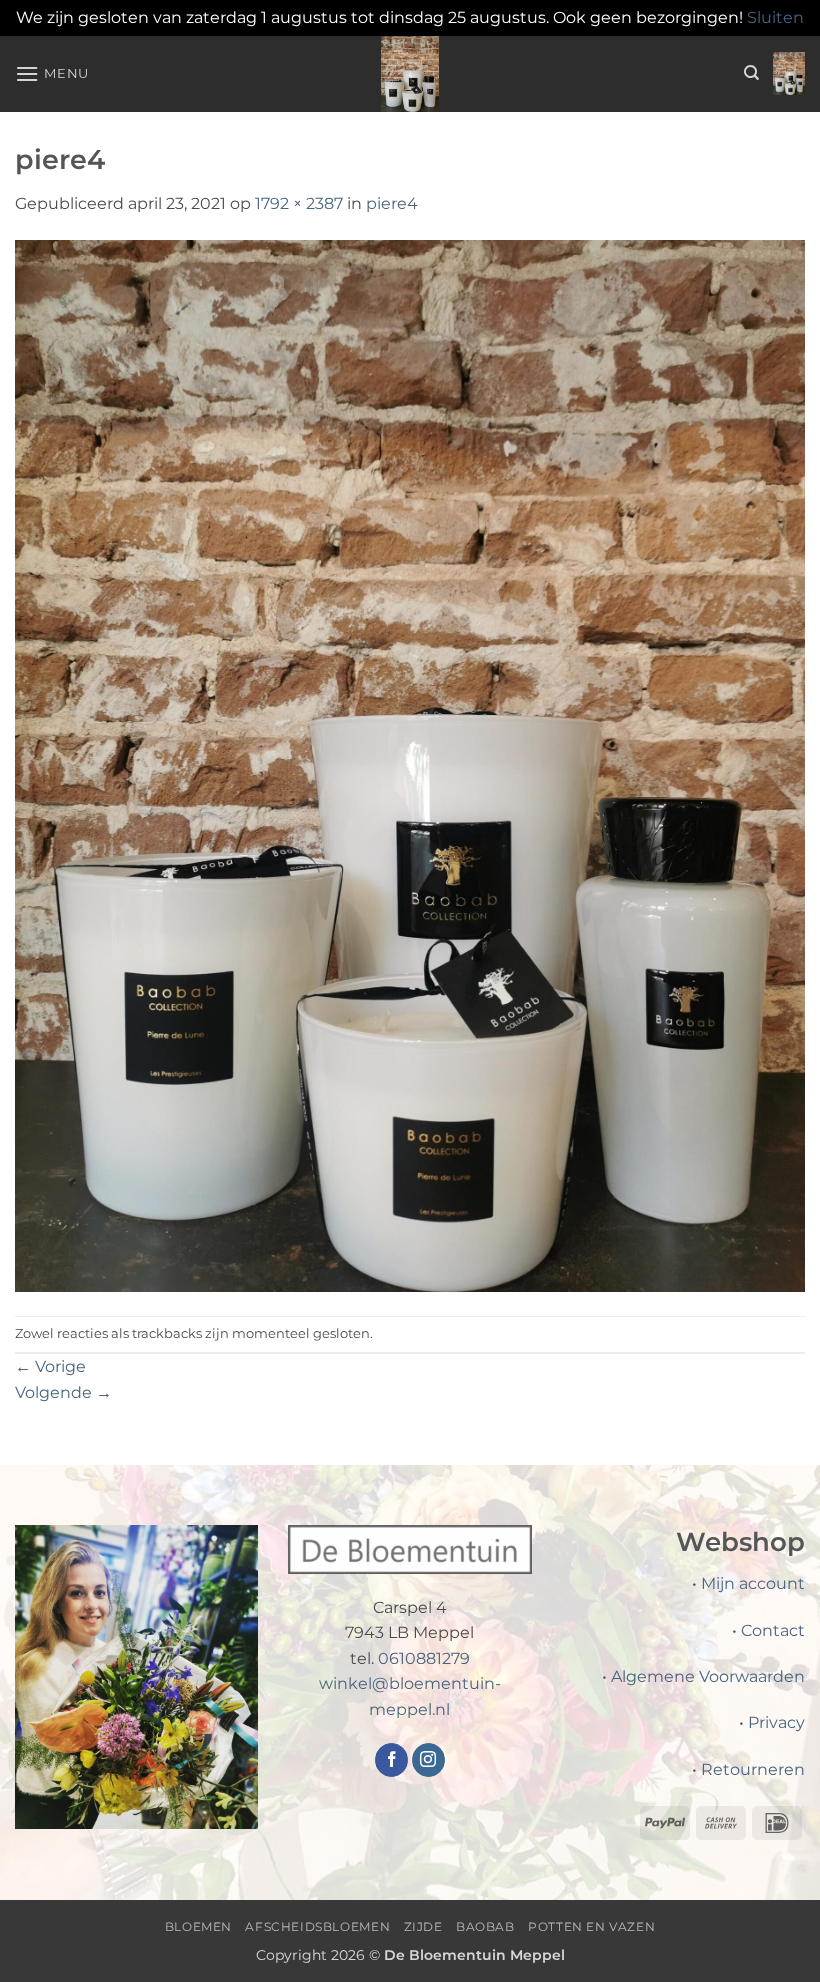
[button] (52, 73)
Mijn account (753, 1583)
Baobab (485, 1926)
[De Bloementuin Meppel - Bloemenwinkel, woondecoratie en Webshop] (410, 74)
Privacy (776, 1722)
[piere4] (410, 765)
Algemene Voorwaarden (708, 1676)
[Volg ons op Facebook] (391, 1760)
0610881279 (424, 1658)
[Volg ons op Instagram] (428, 1760)
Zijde (423, 1926)
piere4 (392, 203)
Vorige (50, 1366)
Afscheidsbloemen (317, 1926)
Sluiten (775, 17)
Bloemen (198, 1926)
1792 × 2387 (299, 203)
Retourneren (753, 1769)
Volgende (63, 1392)
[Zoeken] (751, 73)
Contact (773, 1630)
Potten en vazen (591, 1926)
